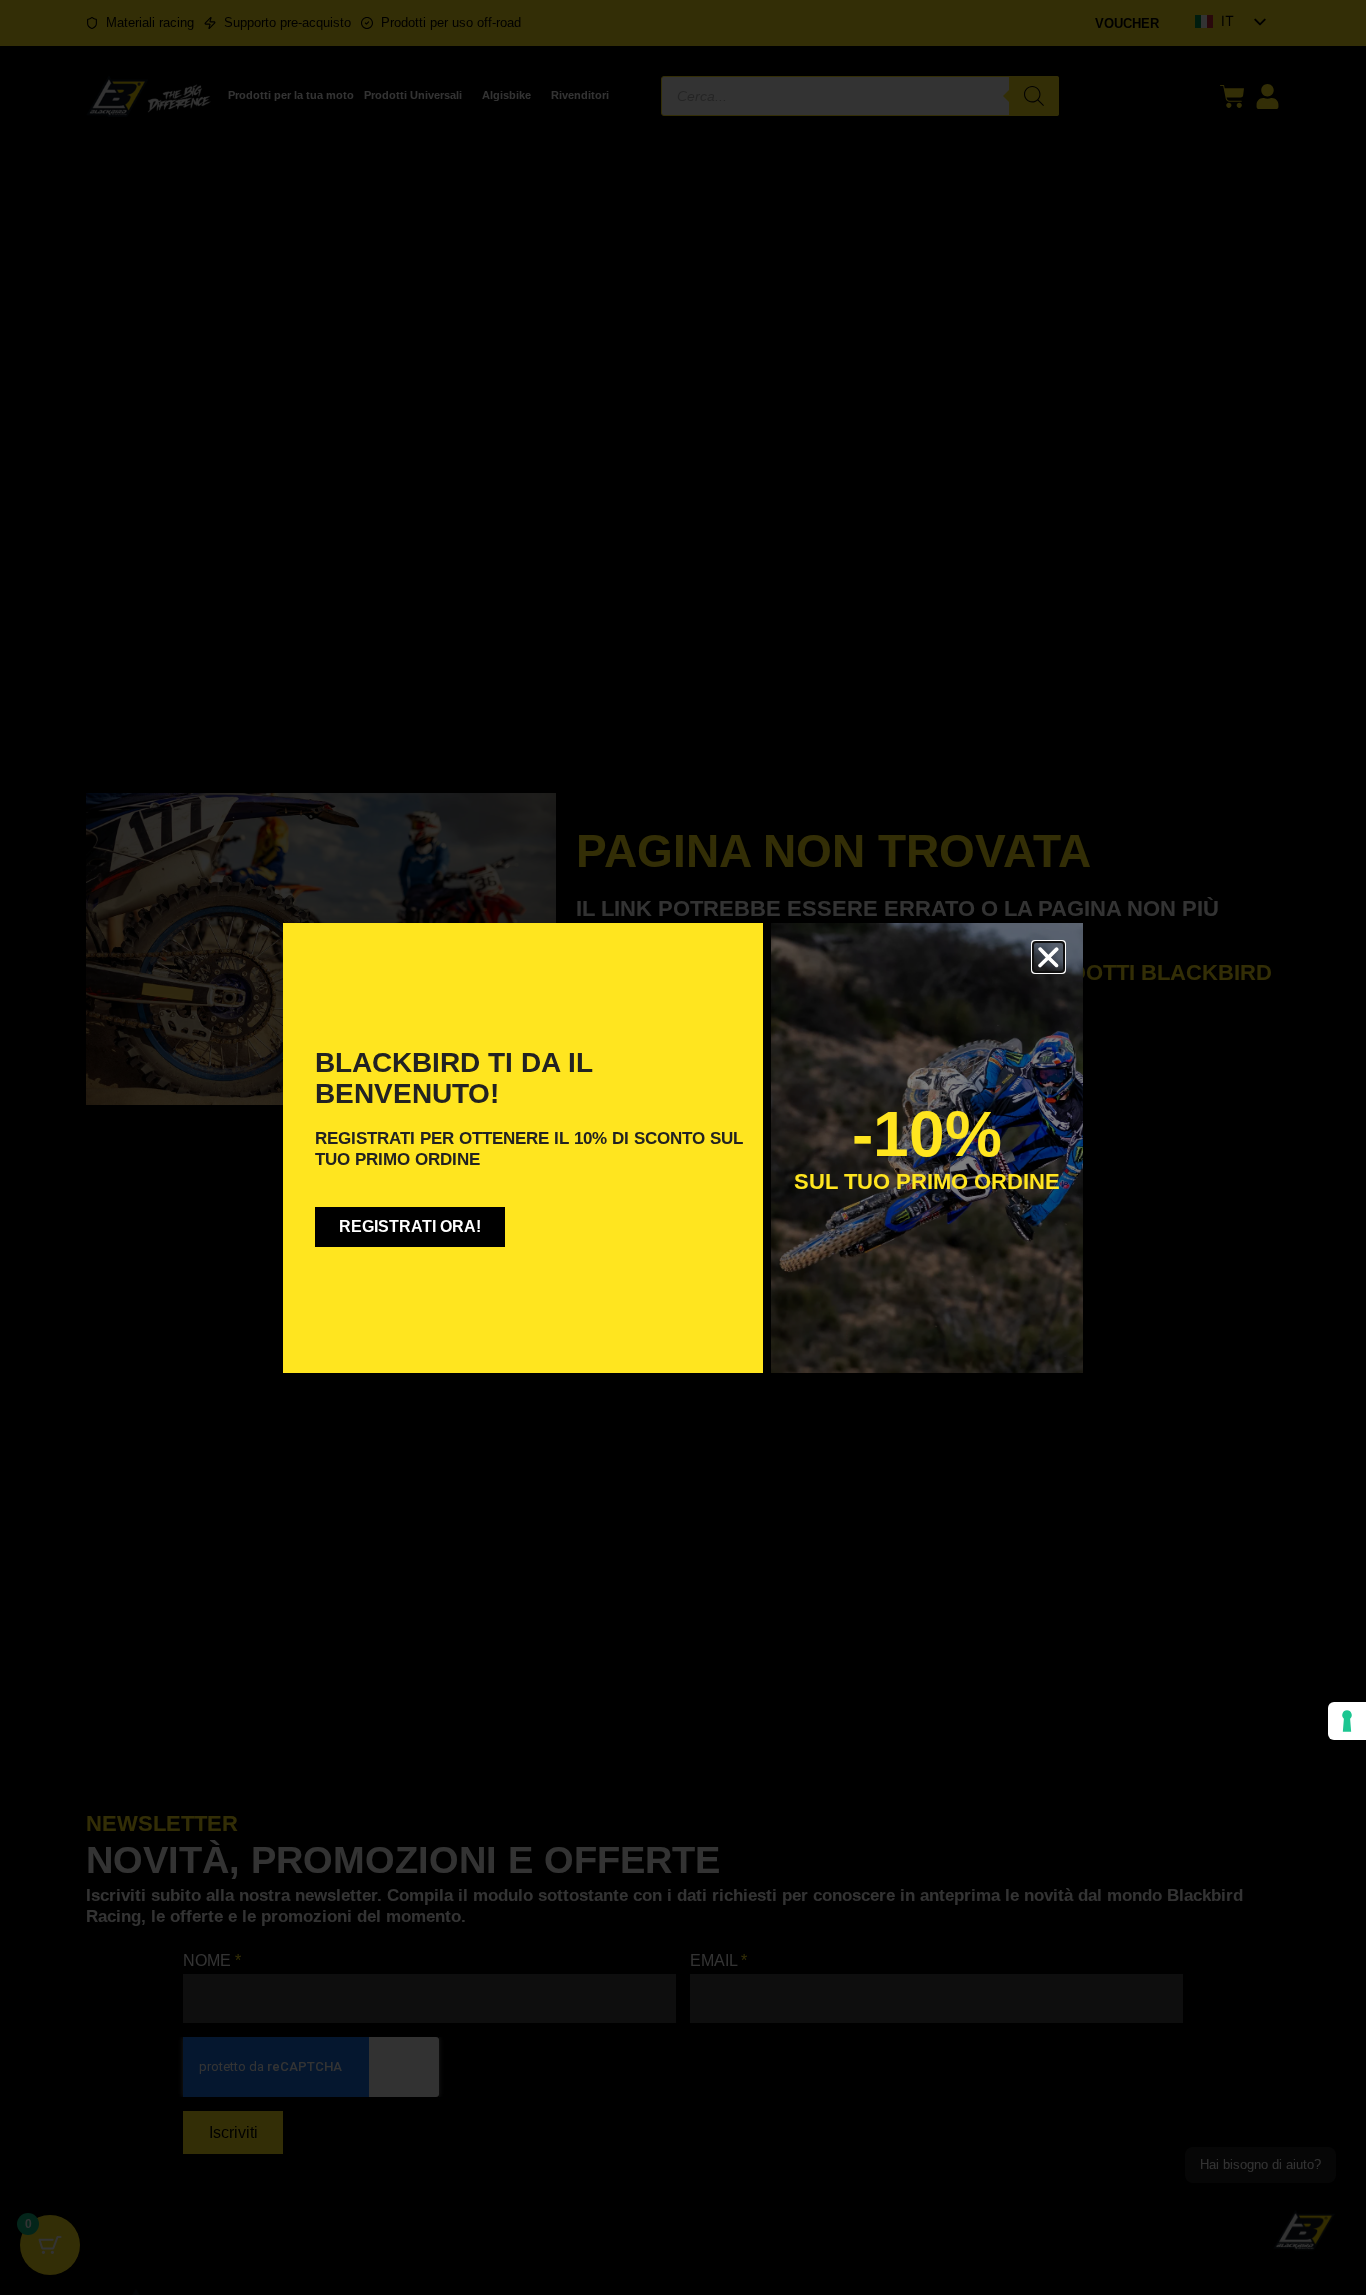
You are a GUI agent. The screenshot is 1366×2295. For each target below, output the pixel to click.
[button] (1048, 957)
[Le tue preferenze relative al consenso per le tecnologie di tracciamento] (1347, 1721)
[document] (683, 1147)
